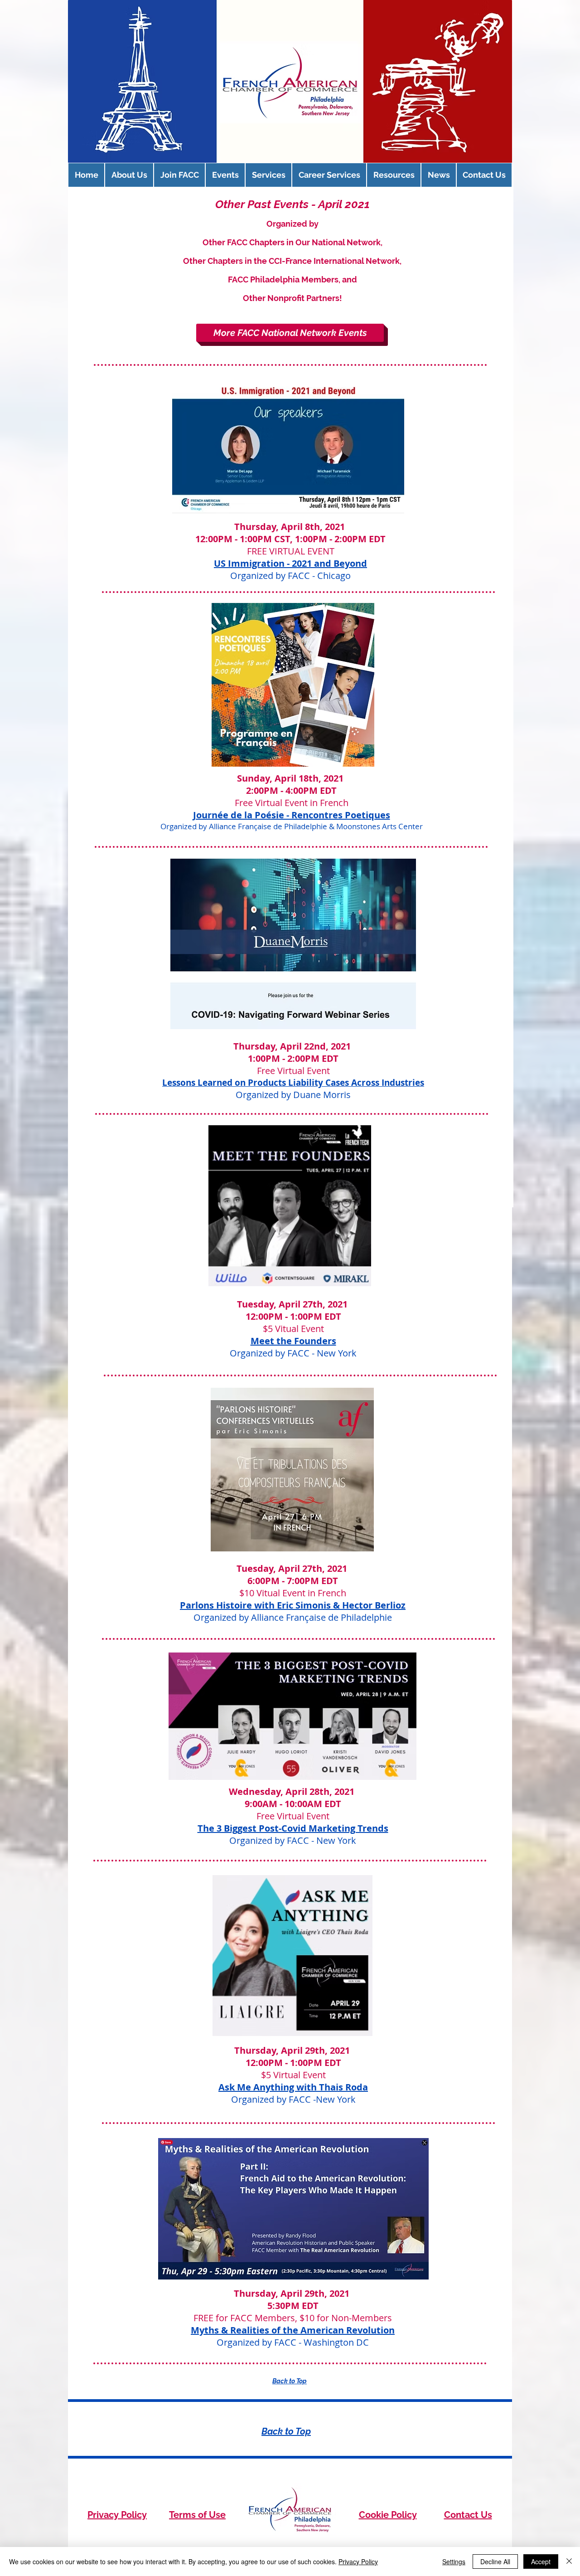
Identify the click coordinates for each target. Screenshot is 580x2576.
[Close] (569, 2561)
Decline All (495, 2561)
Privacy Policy (117, 2515)
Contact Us (468, 2515)
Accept (541, 2561)
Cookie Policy (388, 2515)
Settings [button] (454, 2561)
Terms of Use (197, 2515)
